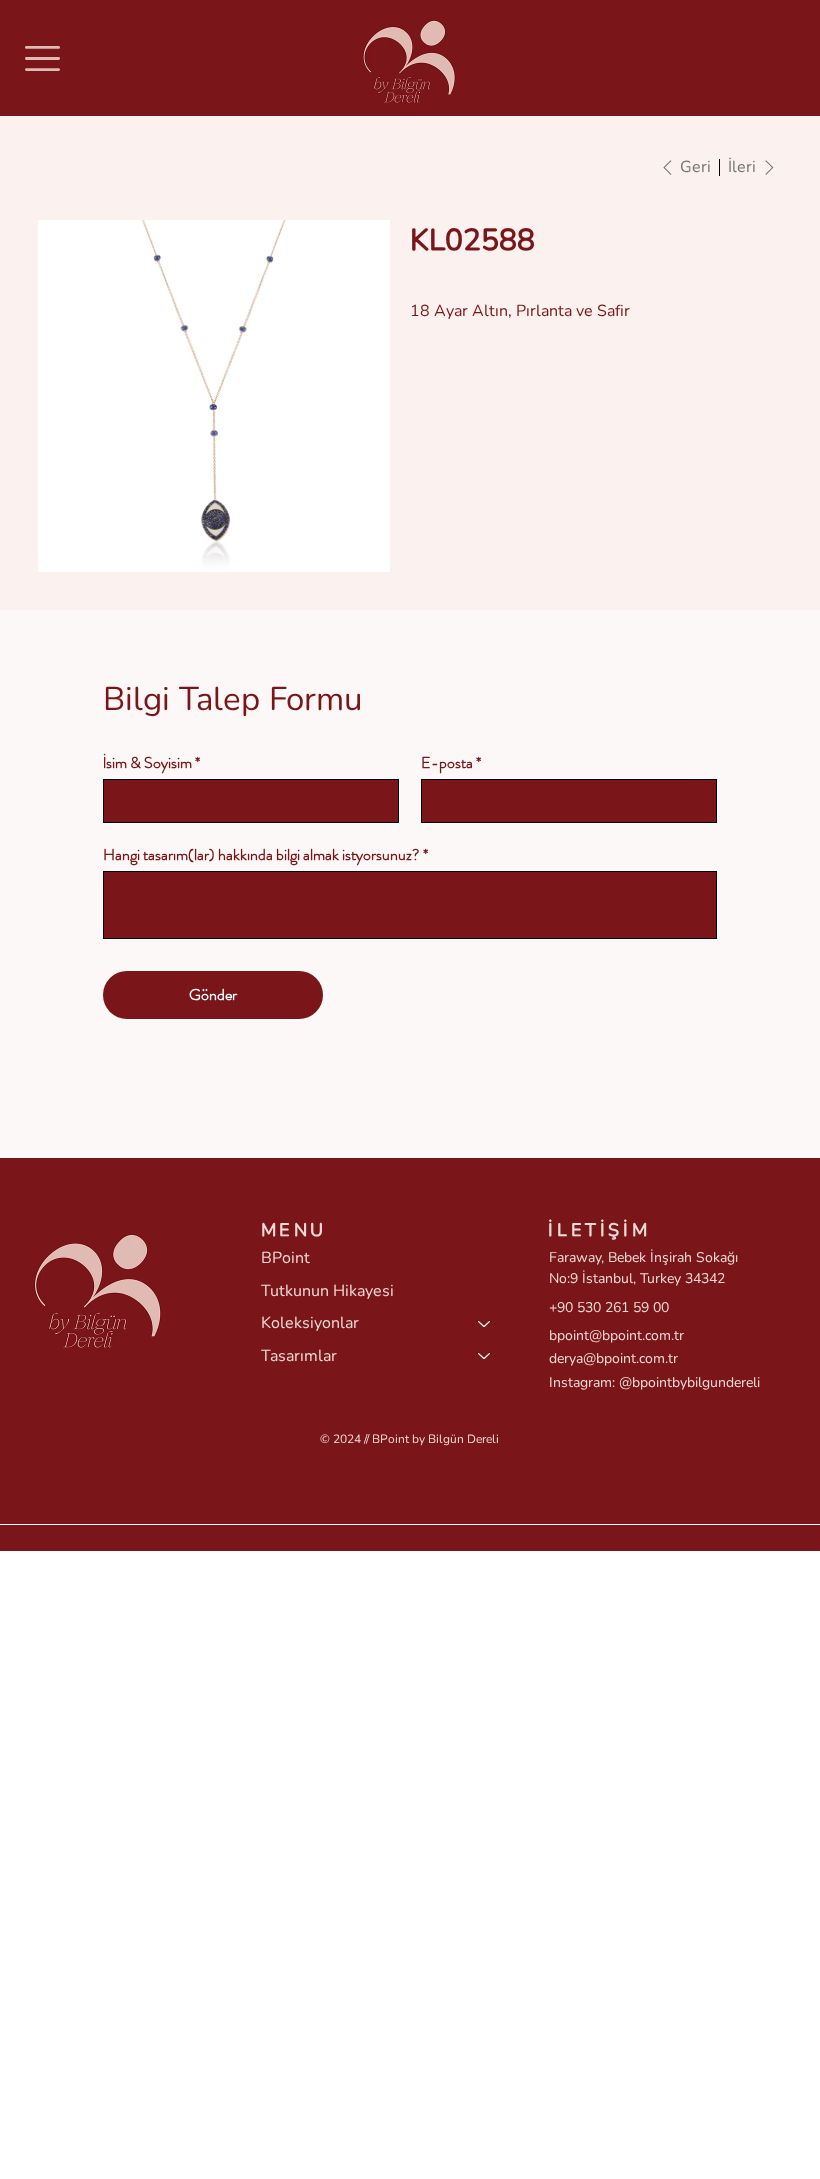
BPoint (285, 1258)
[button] (42, 58)
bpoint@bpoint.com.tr (616, 1335)
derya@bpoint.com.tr (613, 1358)
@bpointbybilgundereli (689, 1382)
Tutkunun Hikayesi (327, 1291)
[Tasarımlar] (485, 1356)
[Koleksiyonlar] (485, 1323)
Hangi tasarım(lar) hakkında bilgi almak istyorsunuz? (261, 855)
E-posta (447, 763)
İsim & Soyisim (147, 763)
